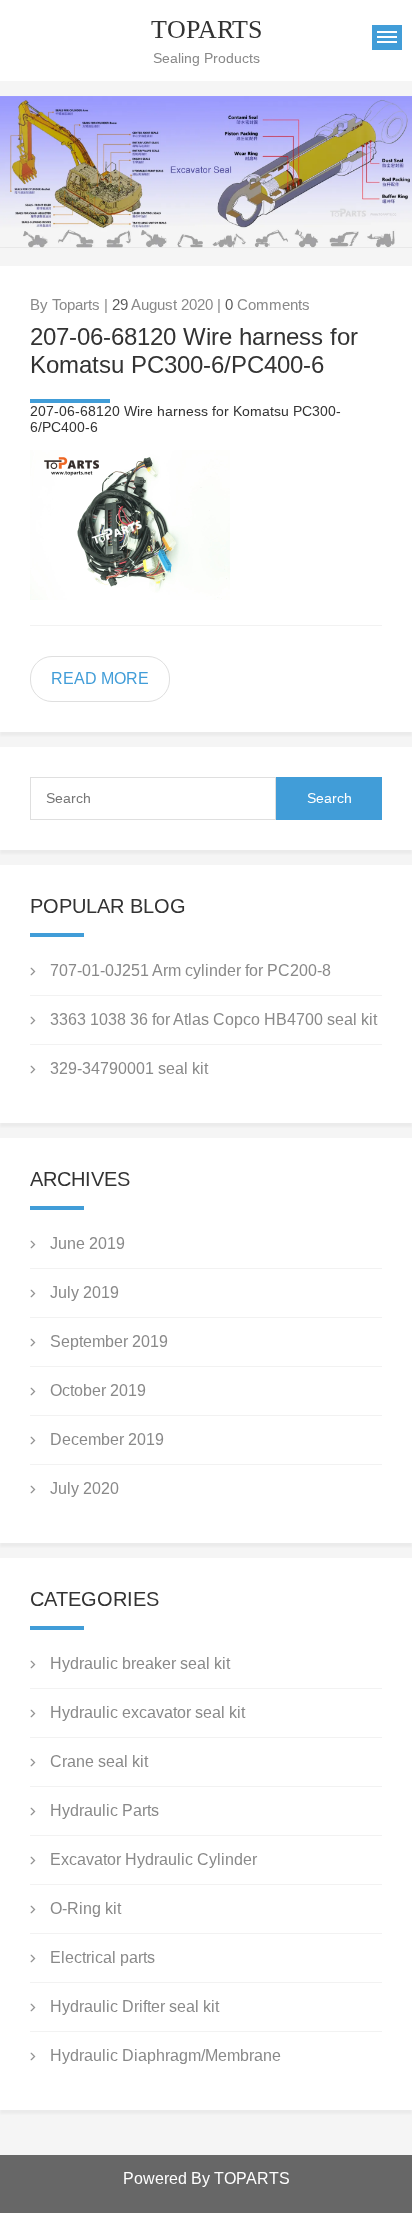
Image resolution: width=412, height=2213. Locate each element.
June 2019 (87, 1243)
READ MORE (100, 678)
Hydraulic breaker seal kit (140, 1663)
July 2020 (84, 1488)
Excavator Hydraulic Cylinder (153, 1859)
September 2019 (109, 1341)
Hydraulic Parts (104, 1810)
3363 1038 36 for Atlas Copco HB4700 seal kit (213, 1019)
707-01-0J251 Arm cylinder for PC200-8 (190, 970)
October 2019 (98, 1390)
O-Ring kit (85, 1908)
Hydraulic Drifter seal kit (134, 2006)
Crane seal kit (99, 1761)
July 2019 (84, 1292)
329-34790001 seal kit (129, 1068)
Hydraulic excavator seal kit (147, 1712)
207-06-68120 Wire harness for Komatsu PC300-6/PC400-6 (194, 350)
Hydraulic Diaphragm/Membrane (165, 2055)
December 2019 (107, 1439)
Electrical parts (102, 1957)
